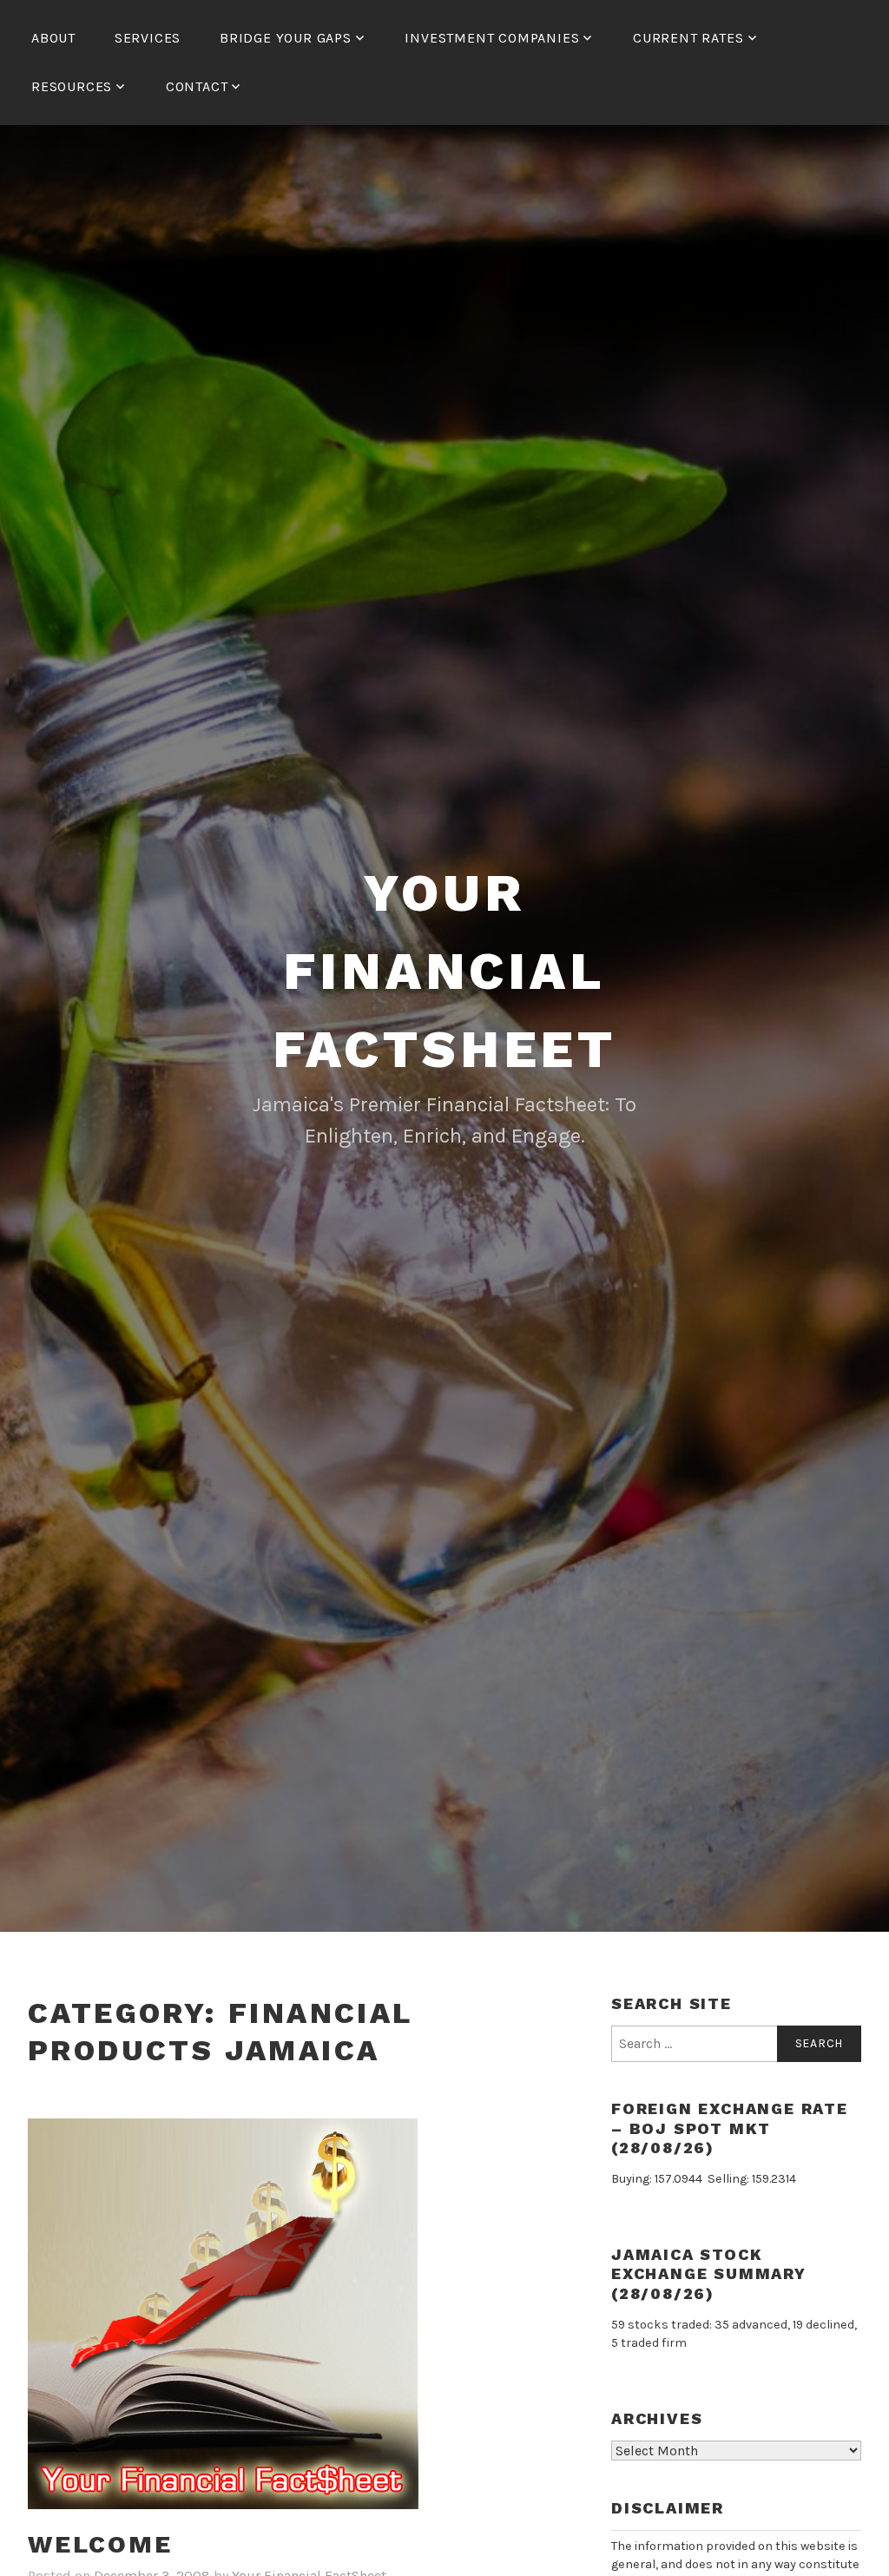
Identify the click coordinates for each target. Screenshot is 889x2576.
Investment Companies (492, 38)
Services (148, 38)
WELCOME (100, 2544)
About (53, 38)
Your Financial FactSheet (444, 971)
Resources (72, 86)
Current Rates (688, 38)
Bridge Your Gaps (286, 38)
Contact (197, 86)
